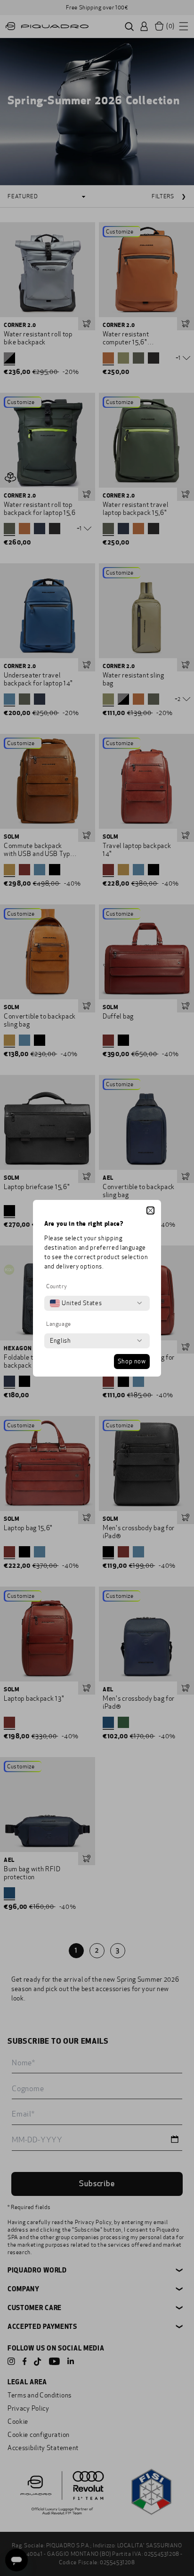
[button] (150, 1210)
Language (59, 1324)
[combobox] (76, 1303)
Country (57, 1286)
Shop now (132, 1362)
